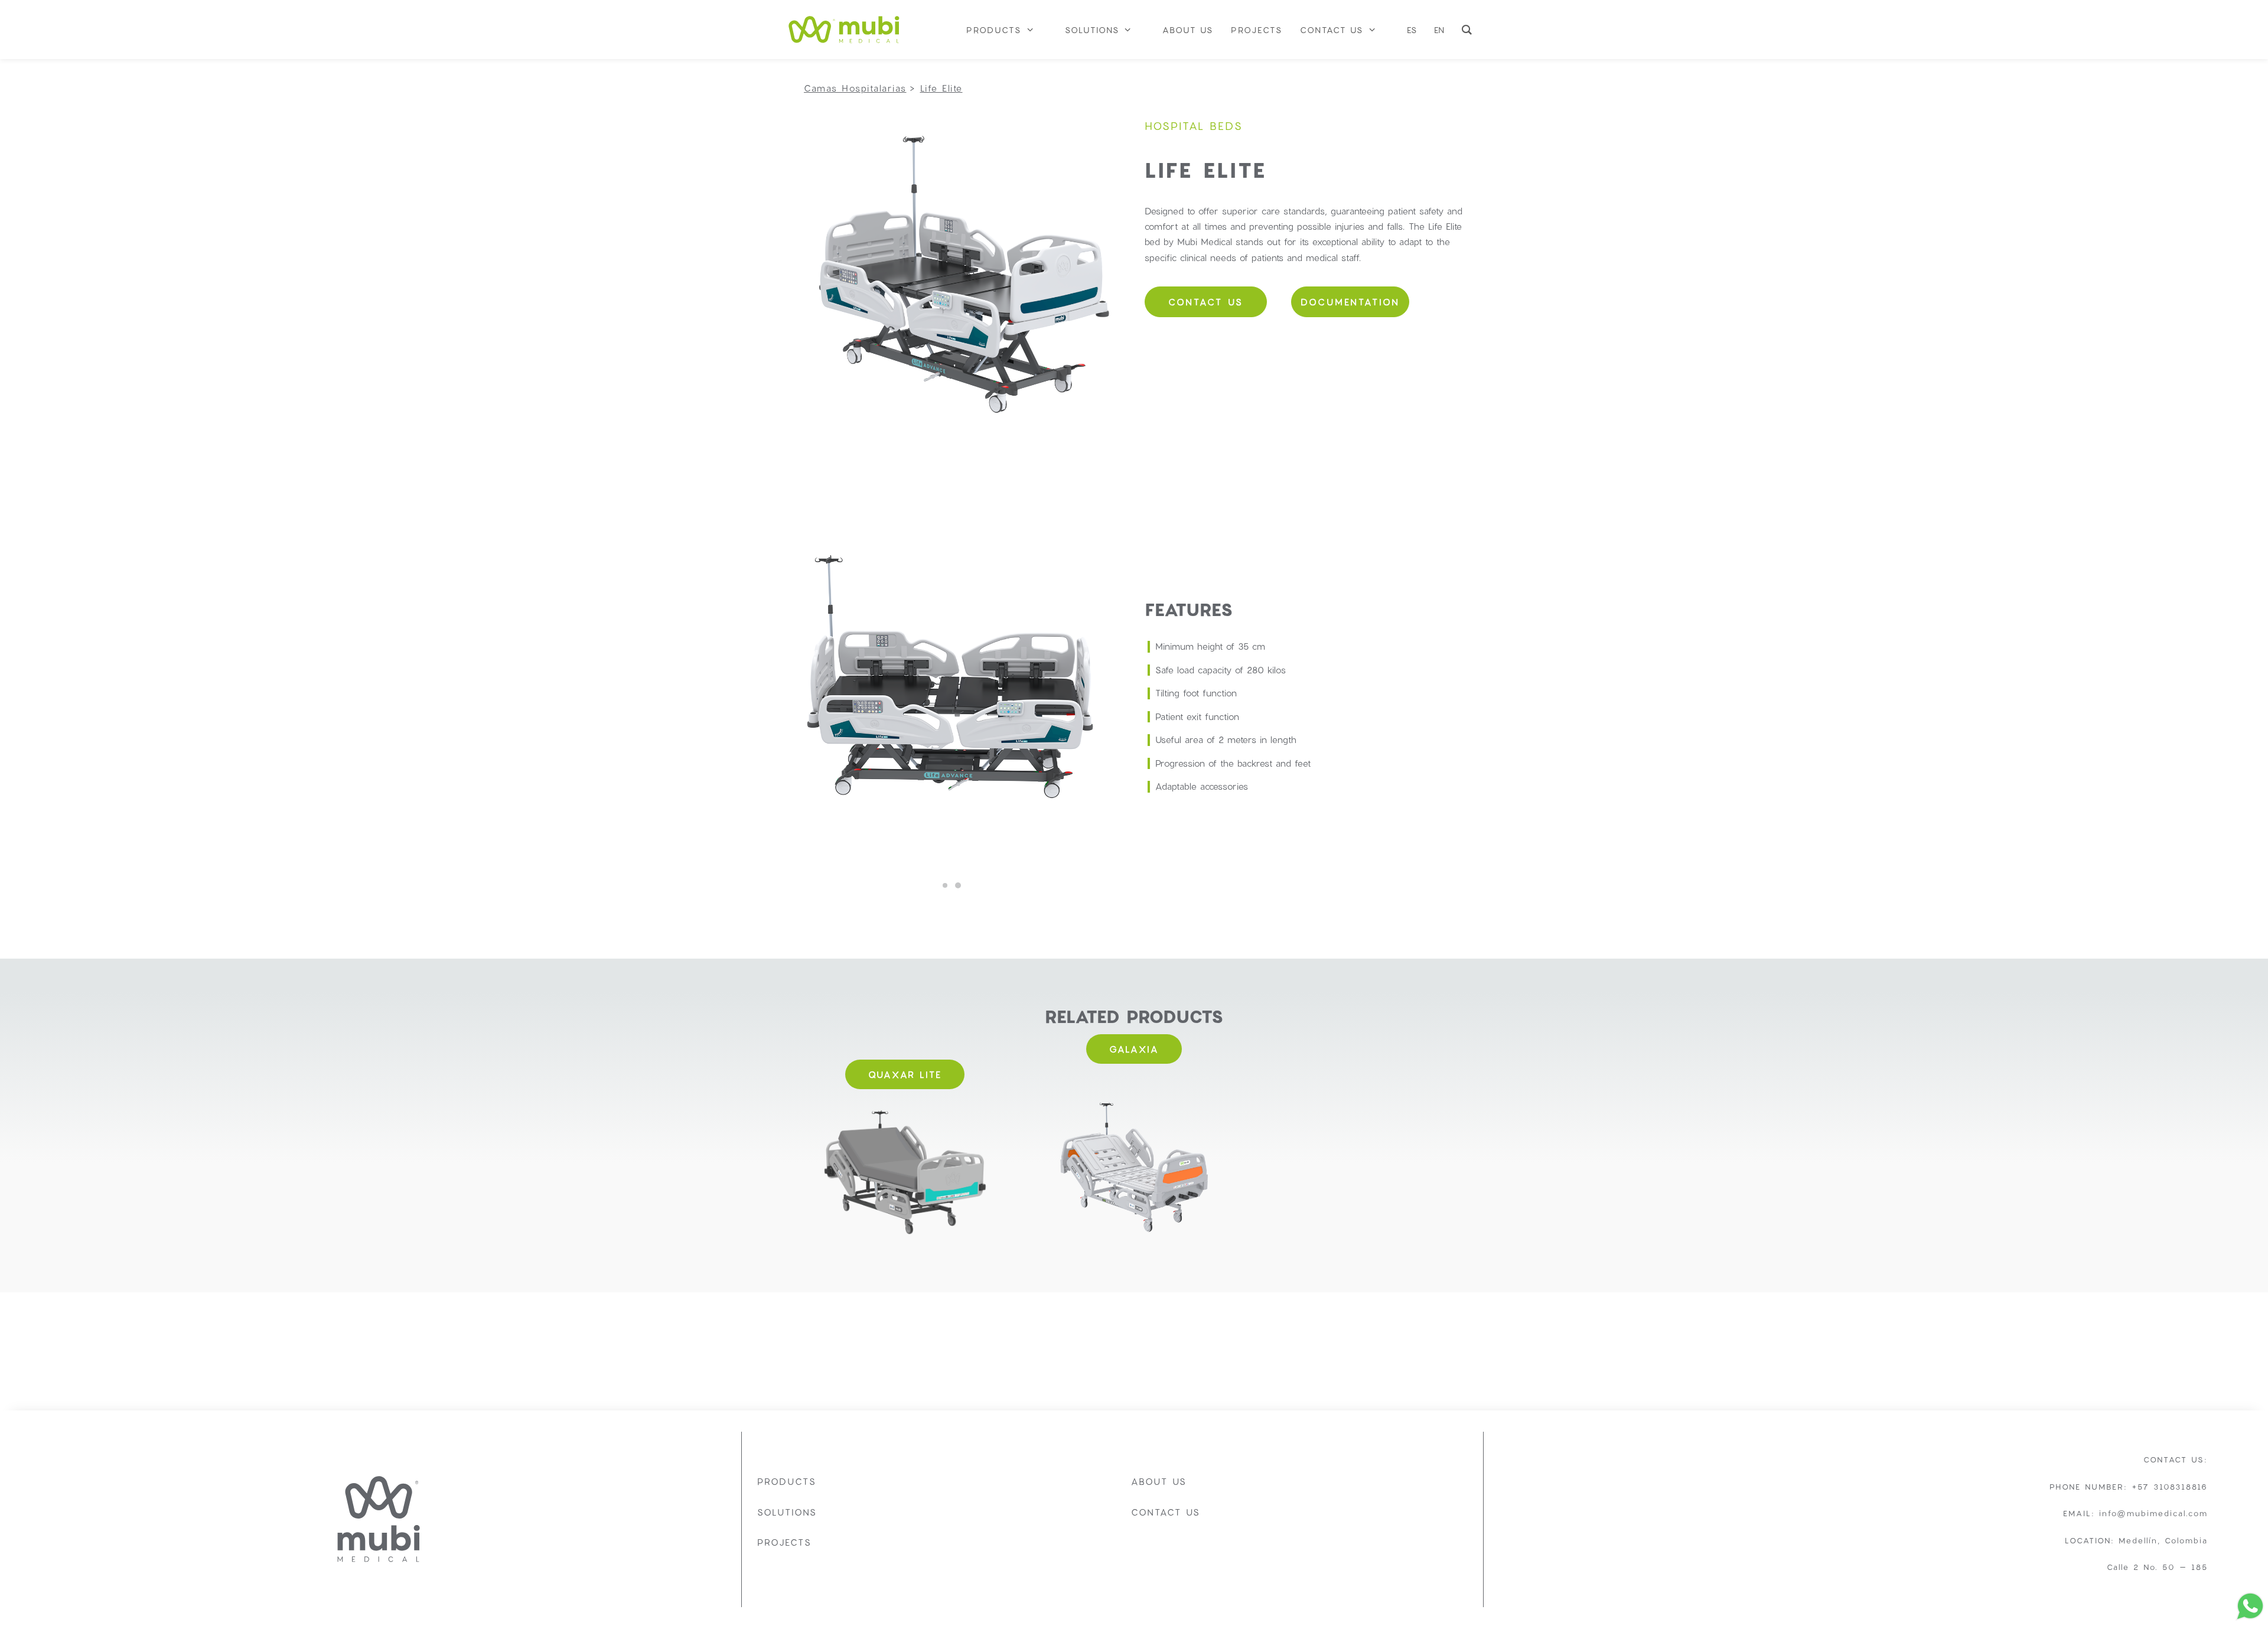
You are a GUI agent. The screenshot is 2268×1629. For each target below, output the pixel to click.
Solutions (787, 1512)
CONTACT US (1206, 302)
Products (787, 1481)
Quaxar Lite (905, 1074)
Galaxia (1134, 1049)
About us (1159, 1481)
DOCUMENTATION (1350, 302)
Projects (784, 1542)
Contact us (1166, 1512)
